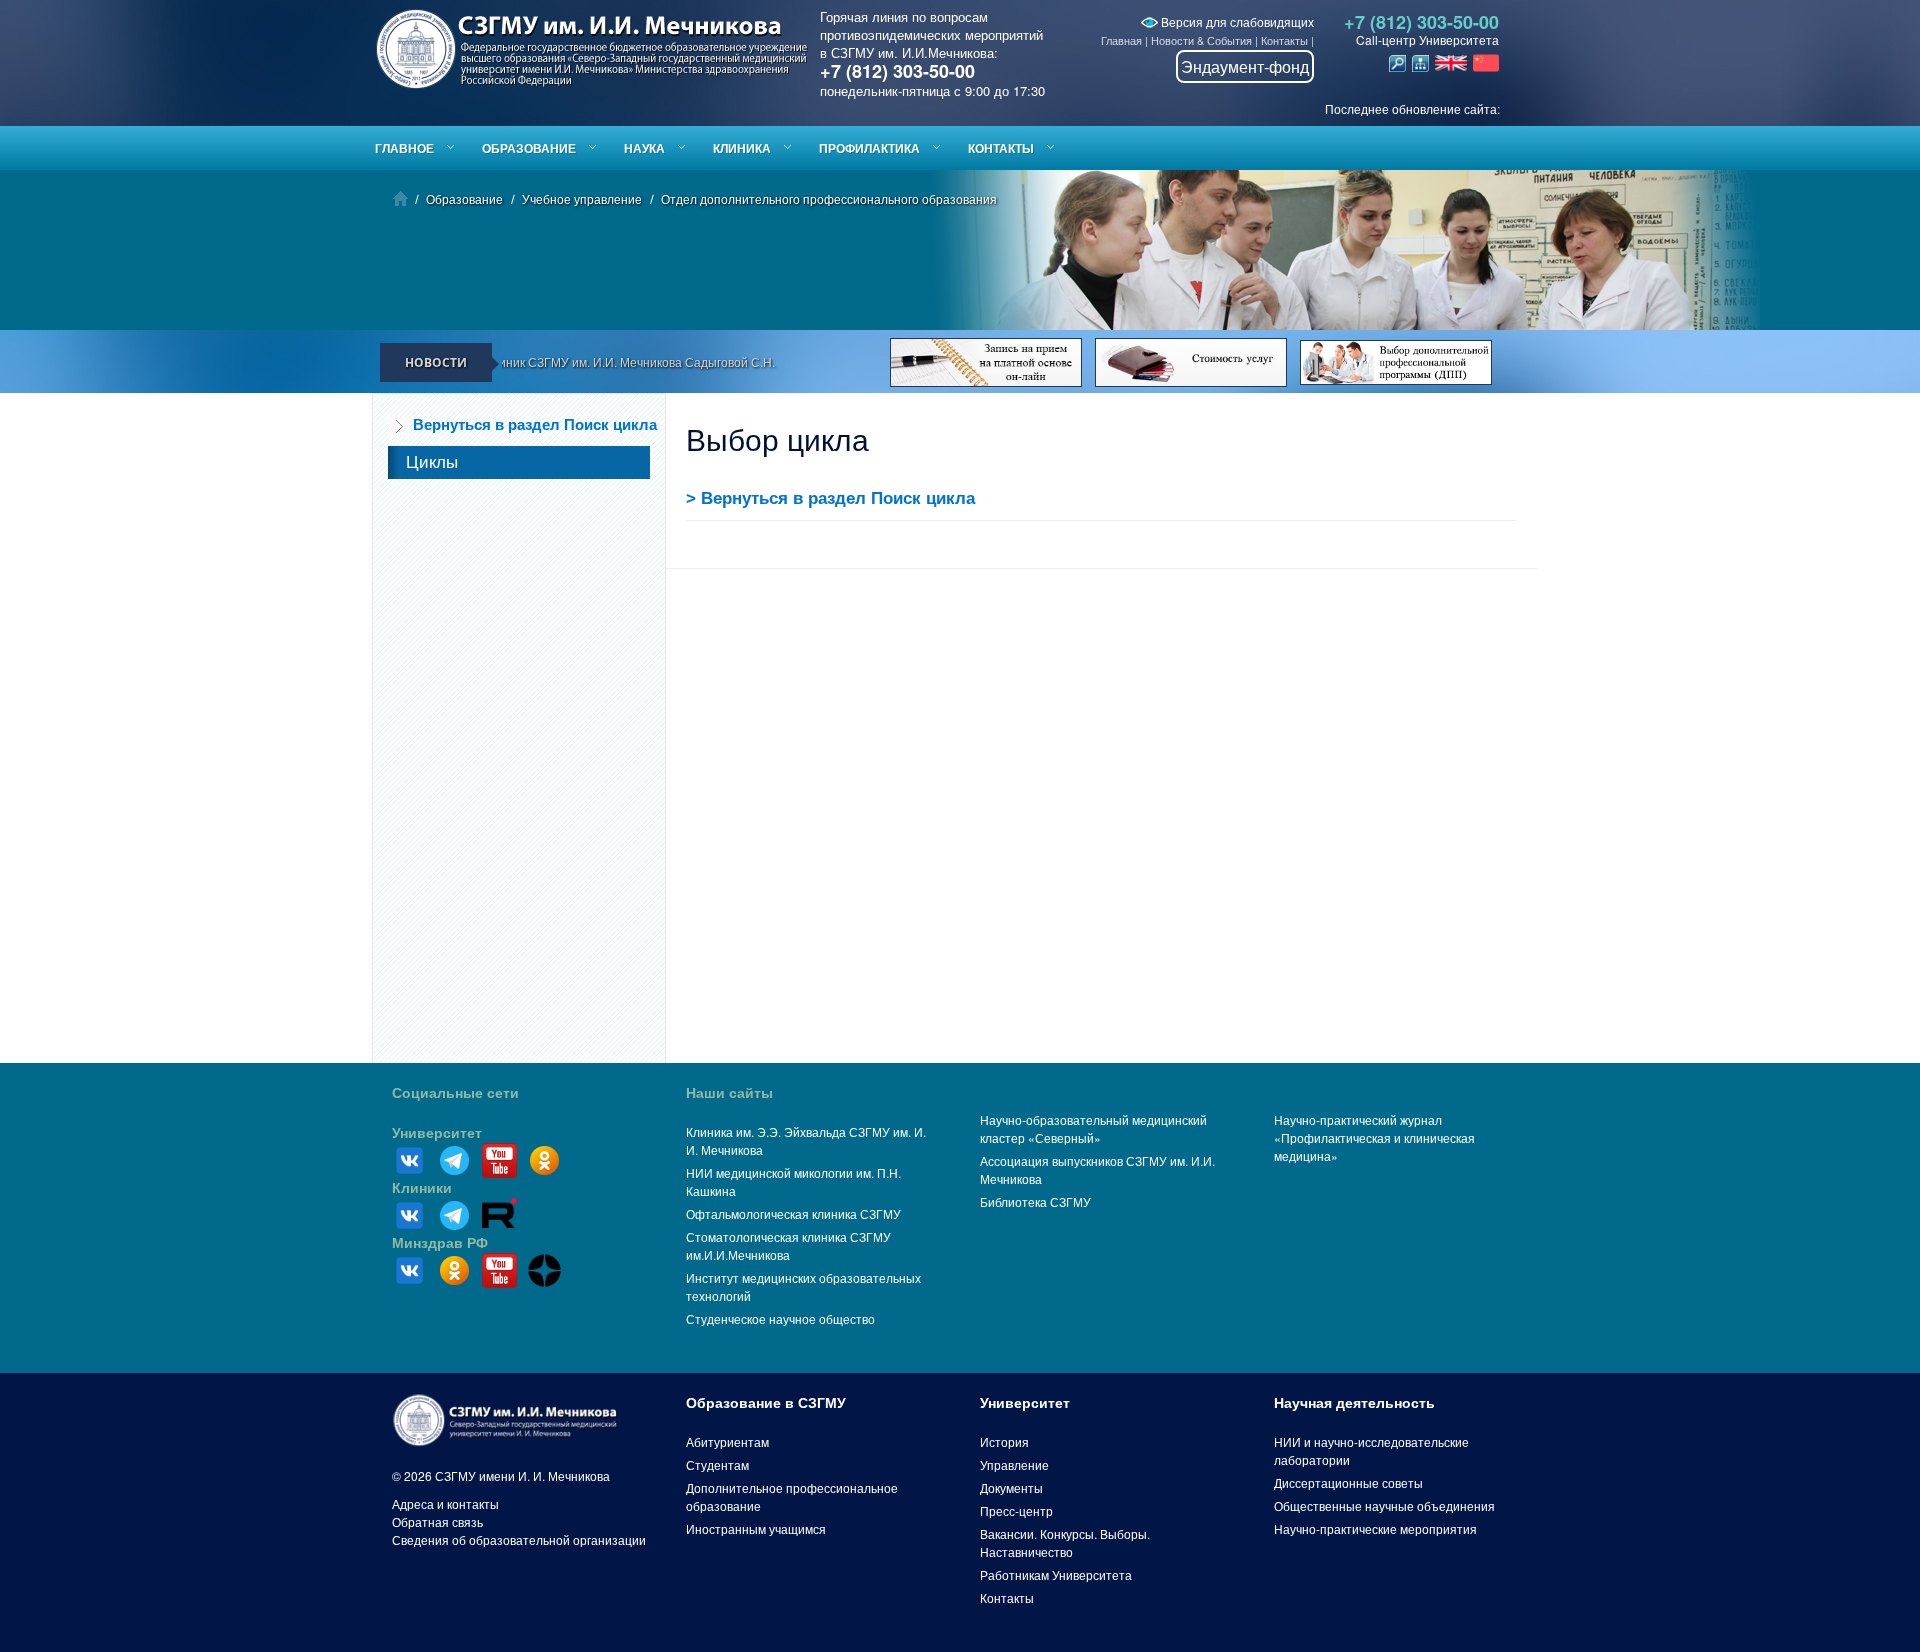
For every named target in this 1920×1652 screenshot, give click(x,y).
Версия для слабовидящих (1236, 21)
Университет (437, 1133)
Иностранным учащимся (756, 1528)
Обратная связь (437, 1521)
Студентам (717, 1464)
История (1004, 1441)
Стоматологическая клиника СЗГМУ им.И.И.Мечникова (788, 1245)
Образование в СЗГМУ (766, 1403)
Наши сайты (729, 1093)
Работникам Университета (1056, 1574)
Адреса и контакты (445, 1503)
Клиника (742, 148)
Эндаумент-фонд (1245, 66)
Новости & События (1201, 40)
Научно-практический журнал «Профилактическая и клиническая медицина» (1374, 1137)
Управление (1014, 1464)
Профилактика (869, 148)
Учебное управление (582, 198)
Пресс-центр (1016, 1510)
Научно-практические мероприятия (1375, 1528)
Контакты (1284, 40)
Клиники (422, 1188)
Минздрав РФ (440, 1243)
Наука (644, 148)
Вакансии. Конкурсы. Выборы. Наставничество (1065, 1542)
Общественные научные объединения (1384, 1505)
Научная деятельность (1354, 1403)
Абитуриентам (727, 1441)
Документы (1011, 1487)
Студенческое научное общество (780, 1318)
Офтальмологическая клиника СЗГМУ (793, 1213)
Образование (529, 148)
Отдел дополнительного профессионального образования (829, 198)
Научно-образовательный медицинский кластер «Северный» (1093, 1128)
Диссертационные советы (1348, 1482)
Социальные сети (455, 1093)
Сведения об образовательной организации (519, 1539)
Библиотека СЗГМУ (1035, 1201)
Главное (404, 148)
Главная (1121, 40)
